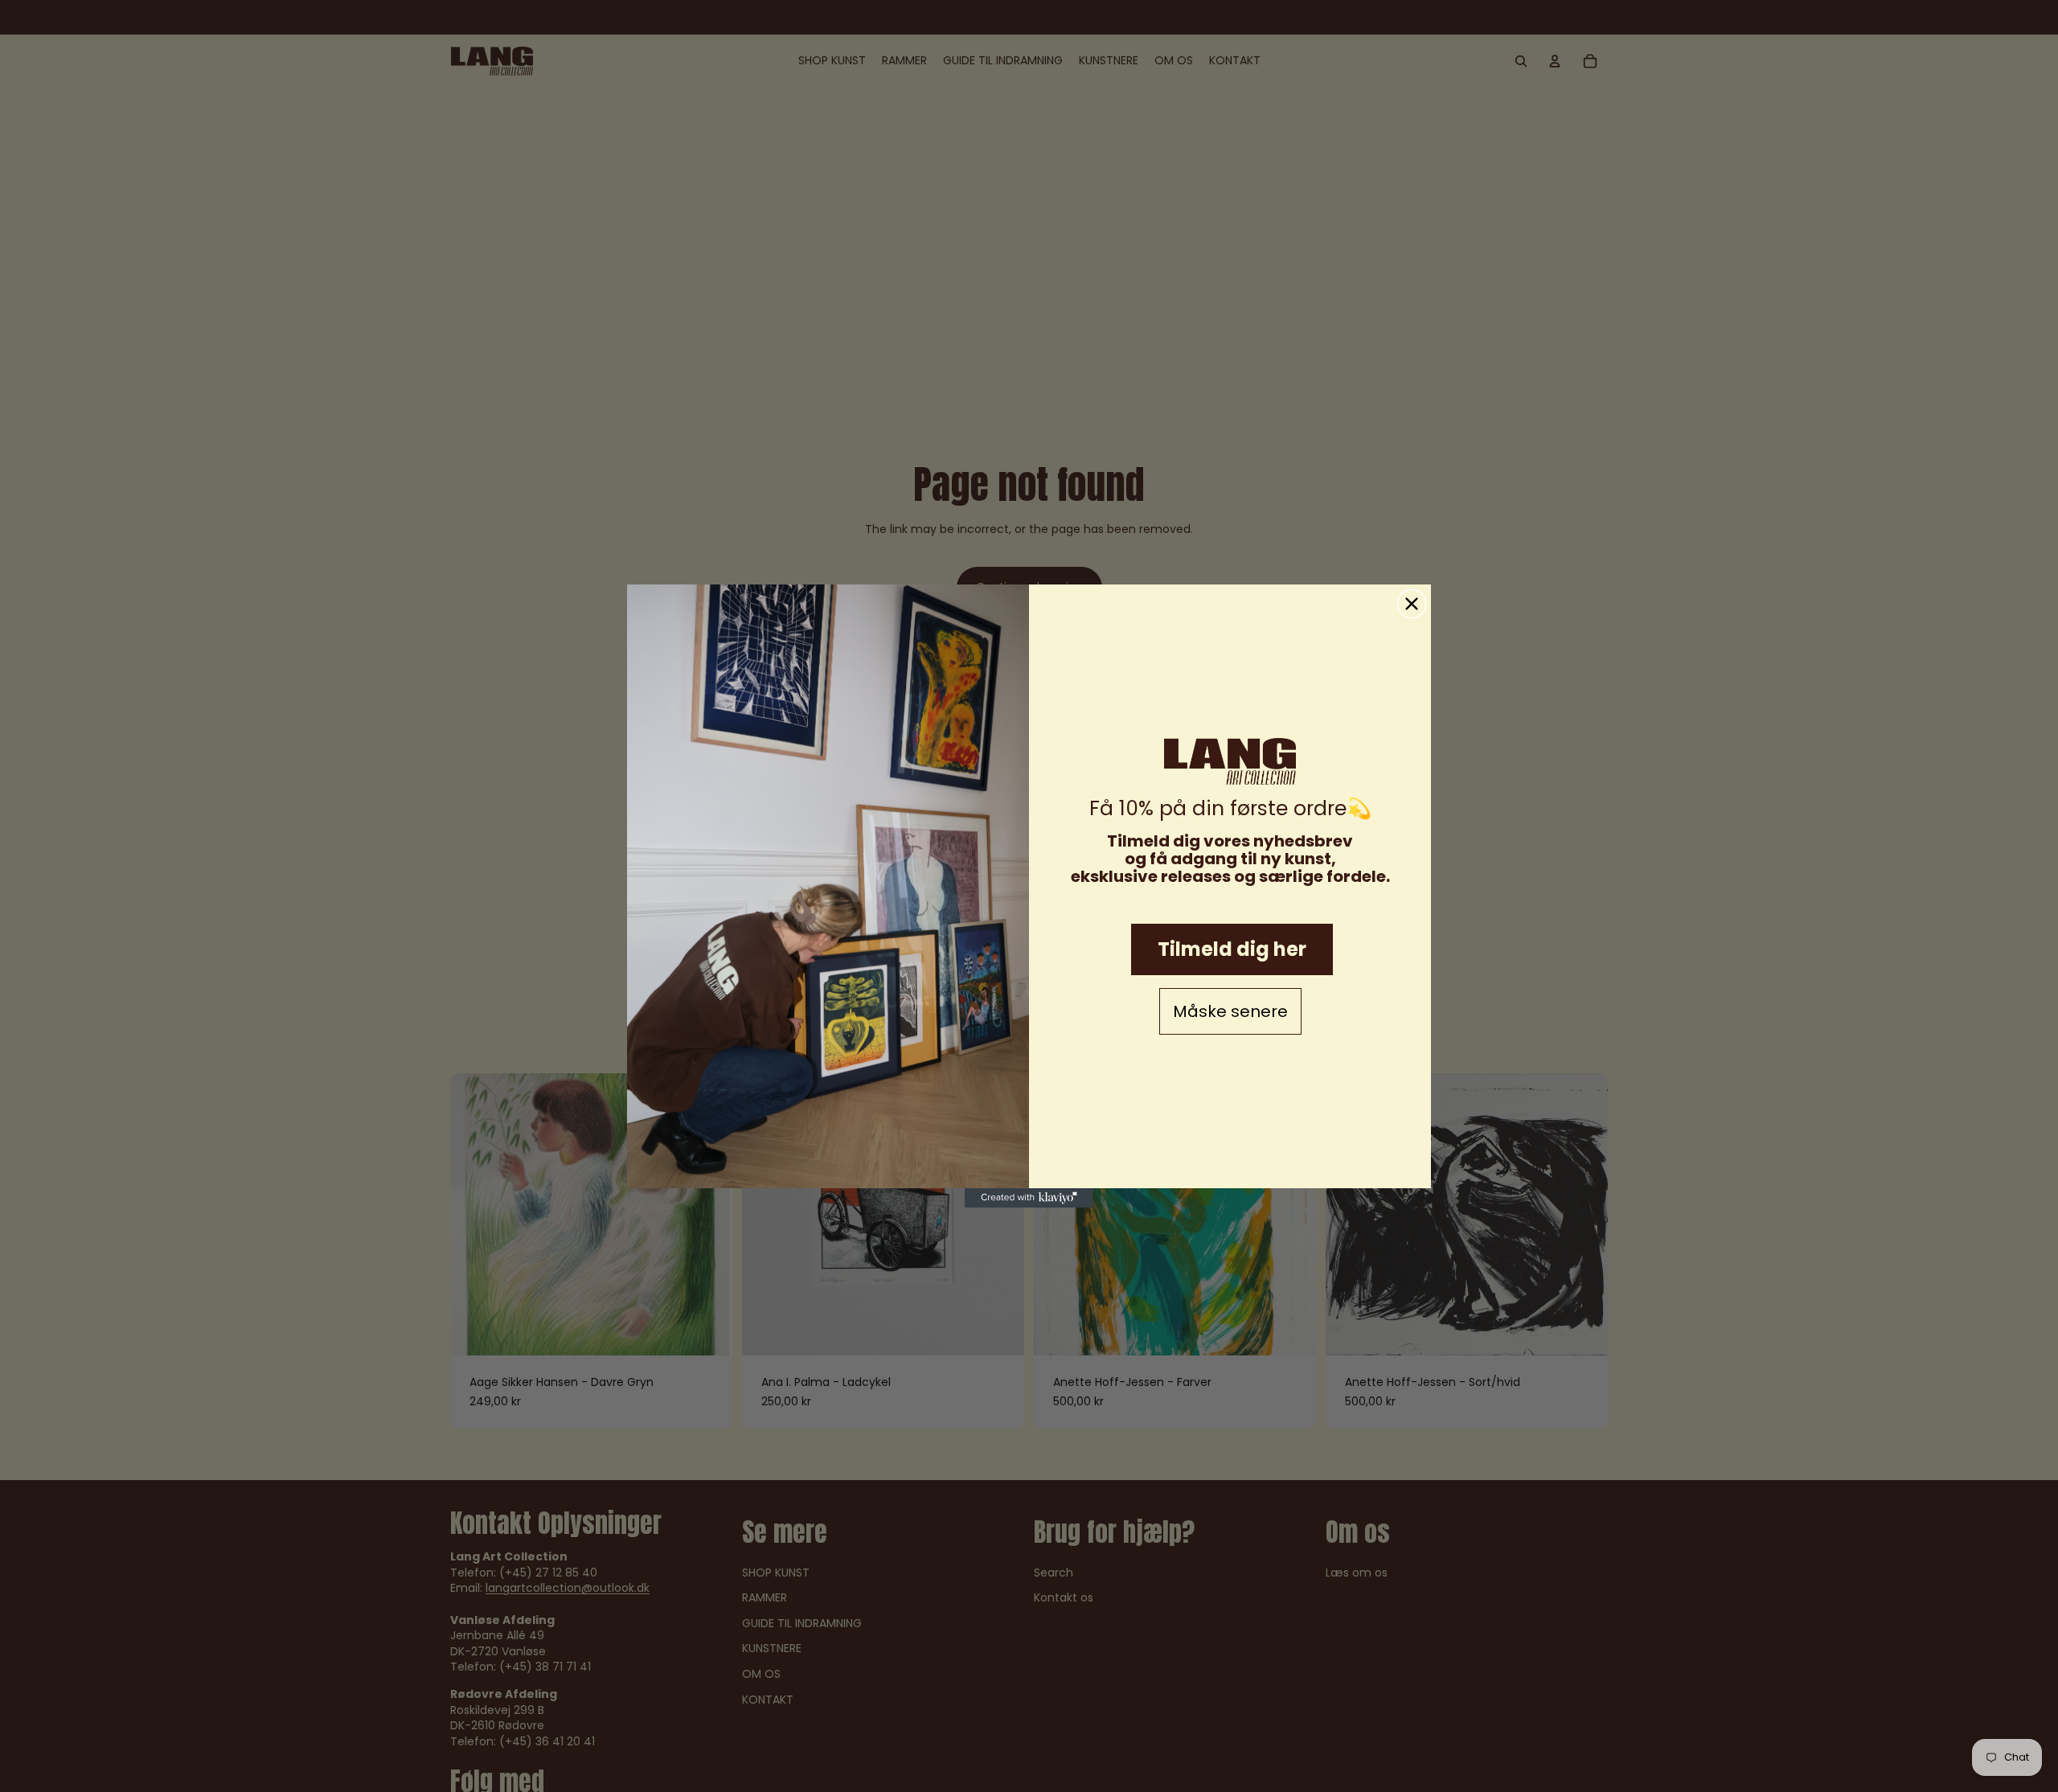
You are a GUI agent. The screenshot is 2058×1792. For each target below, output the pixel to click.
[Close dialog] (1412, 604)
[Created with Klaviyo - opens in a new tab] (1029, 1198)
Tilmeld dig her (1232, 949)
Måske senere (1230, 1011)
